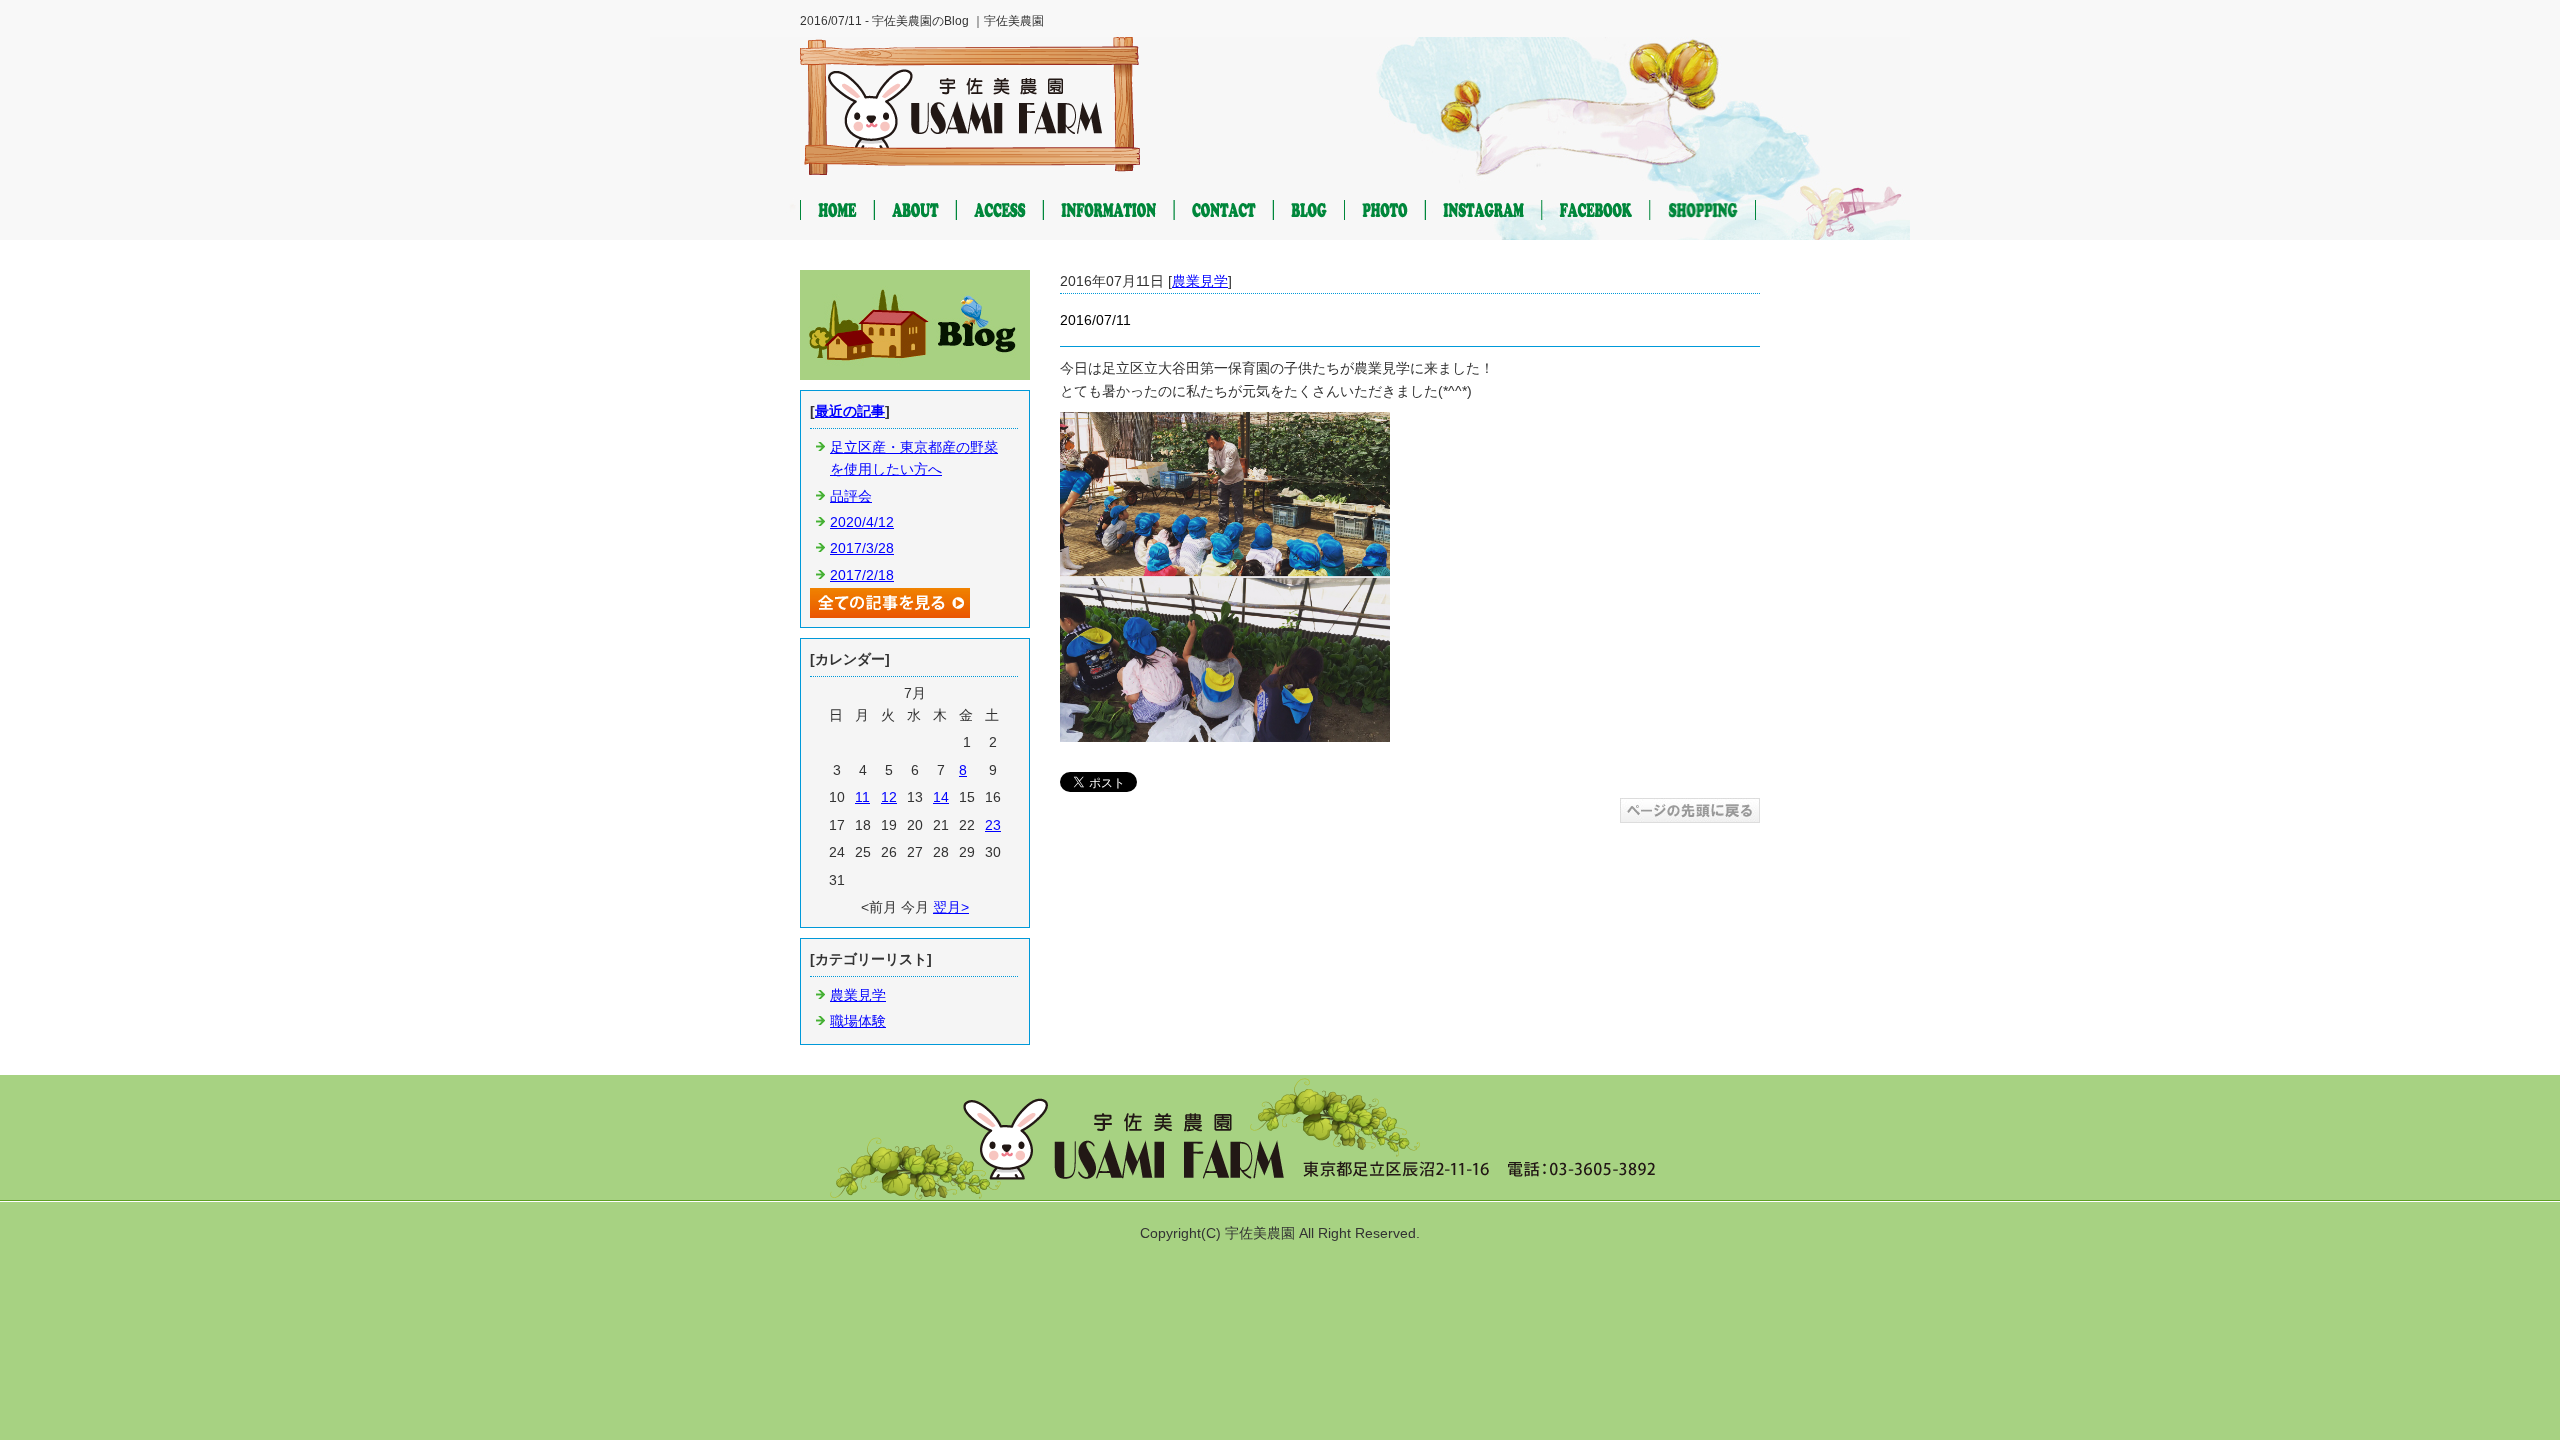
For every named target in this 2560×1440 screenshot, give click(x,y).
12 (889, 797)
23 (993, 825)
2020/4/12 (862, 522)
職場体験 (858, 1021)
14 (941, 797)
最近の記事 (850, 411)
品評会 (851, 496)
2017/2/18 (862, 575)
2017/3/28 (862, 548)
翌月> (951, 907)
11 (862, 797)
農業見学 (1200, 281)
